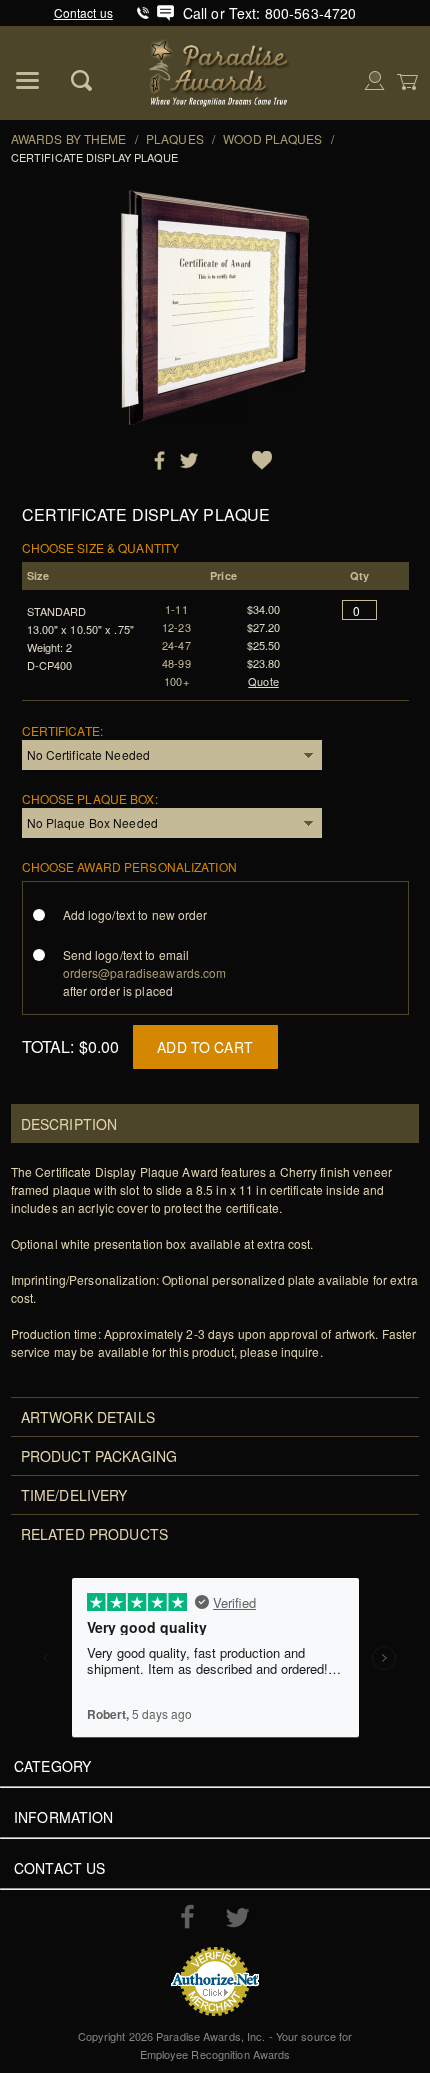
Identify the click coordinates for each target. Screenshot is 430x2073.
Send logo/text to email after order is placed (145, 972)
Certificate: (62, 730)
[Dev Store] (220, 70)
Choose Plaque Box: (90, 798)
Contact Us (59, 1868)
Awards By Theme (69, 138)
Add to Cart (205, 1047)
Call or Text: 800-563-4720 (270, 13)
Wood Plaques (272, 138)
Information (64, 1817)
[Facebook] (187, 1916)
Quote (263, 681)
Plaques (175, 138)
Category (52, 1766)
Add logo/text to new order (135, 914)
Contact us (83, 12)
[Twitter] (237, 1917)
